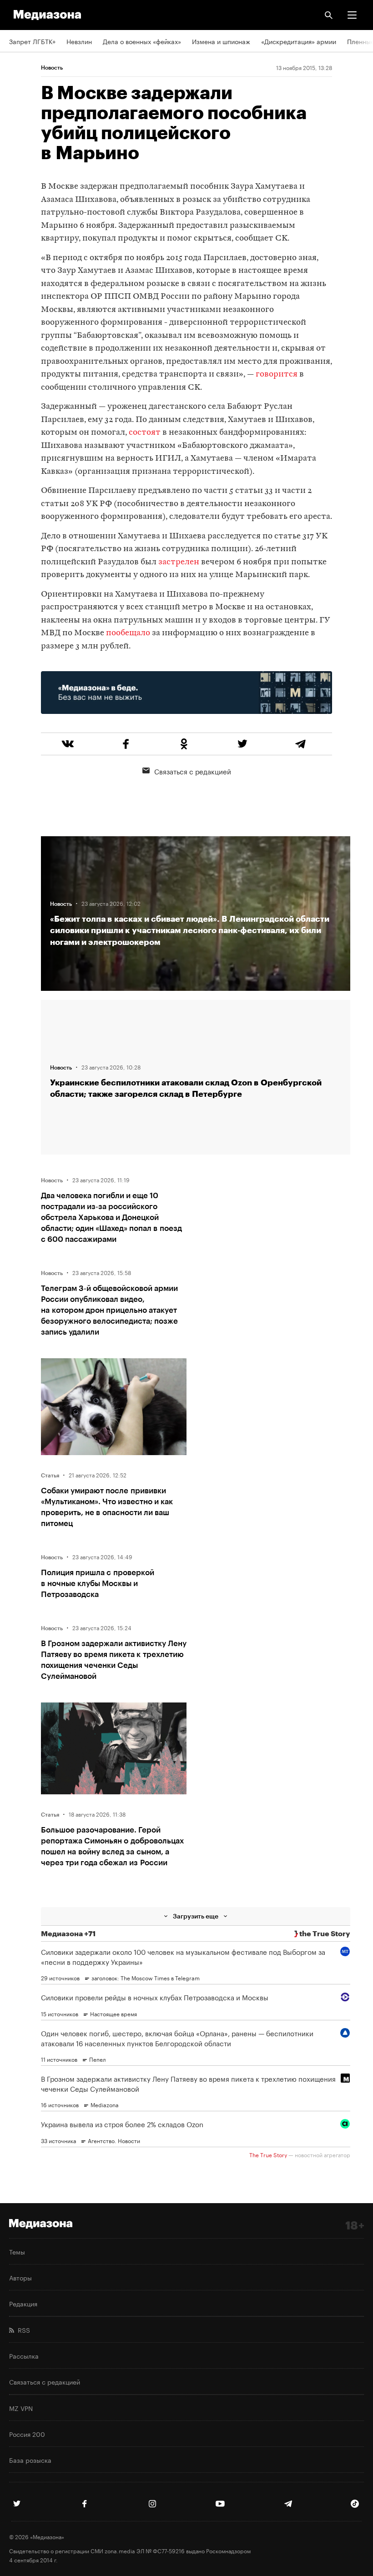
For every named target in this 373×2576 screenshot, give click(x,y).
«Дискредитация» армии (299, 41)
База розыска (30, 2460)
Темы (17, 2251)
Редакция (23, 2303)
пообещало (128, 633)
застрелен (179, 562)
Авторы (20, 2277)
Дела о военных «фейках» (142, 41)
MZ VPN (21, 2408)
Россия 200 (27, 2434)
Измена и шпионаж (221, 41)
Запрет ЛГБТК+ (32, 41)
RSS (22, 2330)
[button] (352, 15)
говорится (277, 374)
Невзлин (79, 41)
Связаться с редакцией (193, 771)
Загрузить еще (196, 1916)
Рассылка (24, 2355)
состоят (145, 433)
